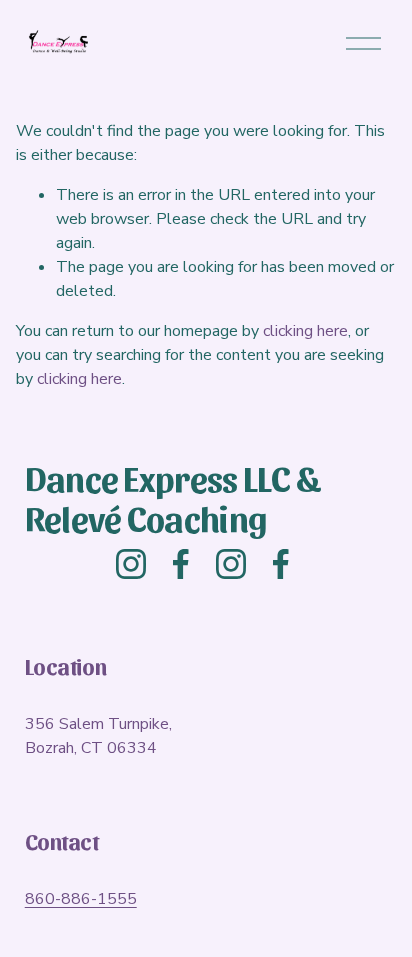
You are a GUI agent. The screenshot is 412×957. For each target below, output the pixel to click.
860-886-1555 (81, 899)
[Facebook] (181, 564)
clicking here (305, 331)
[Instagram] (131, 564)
